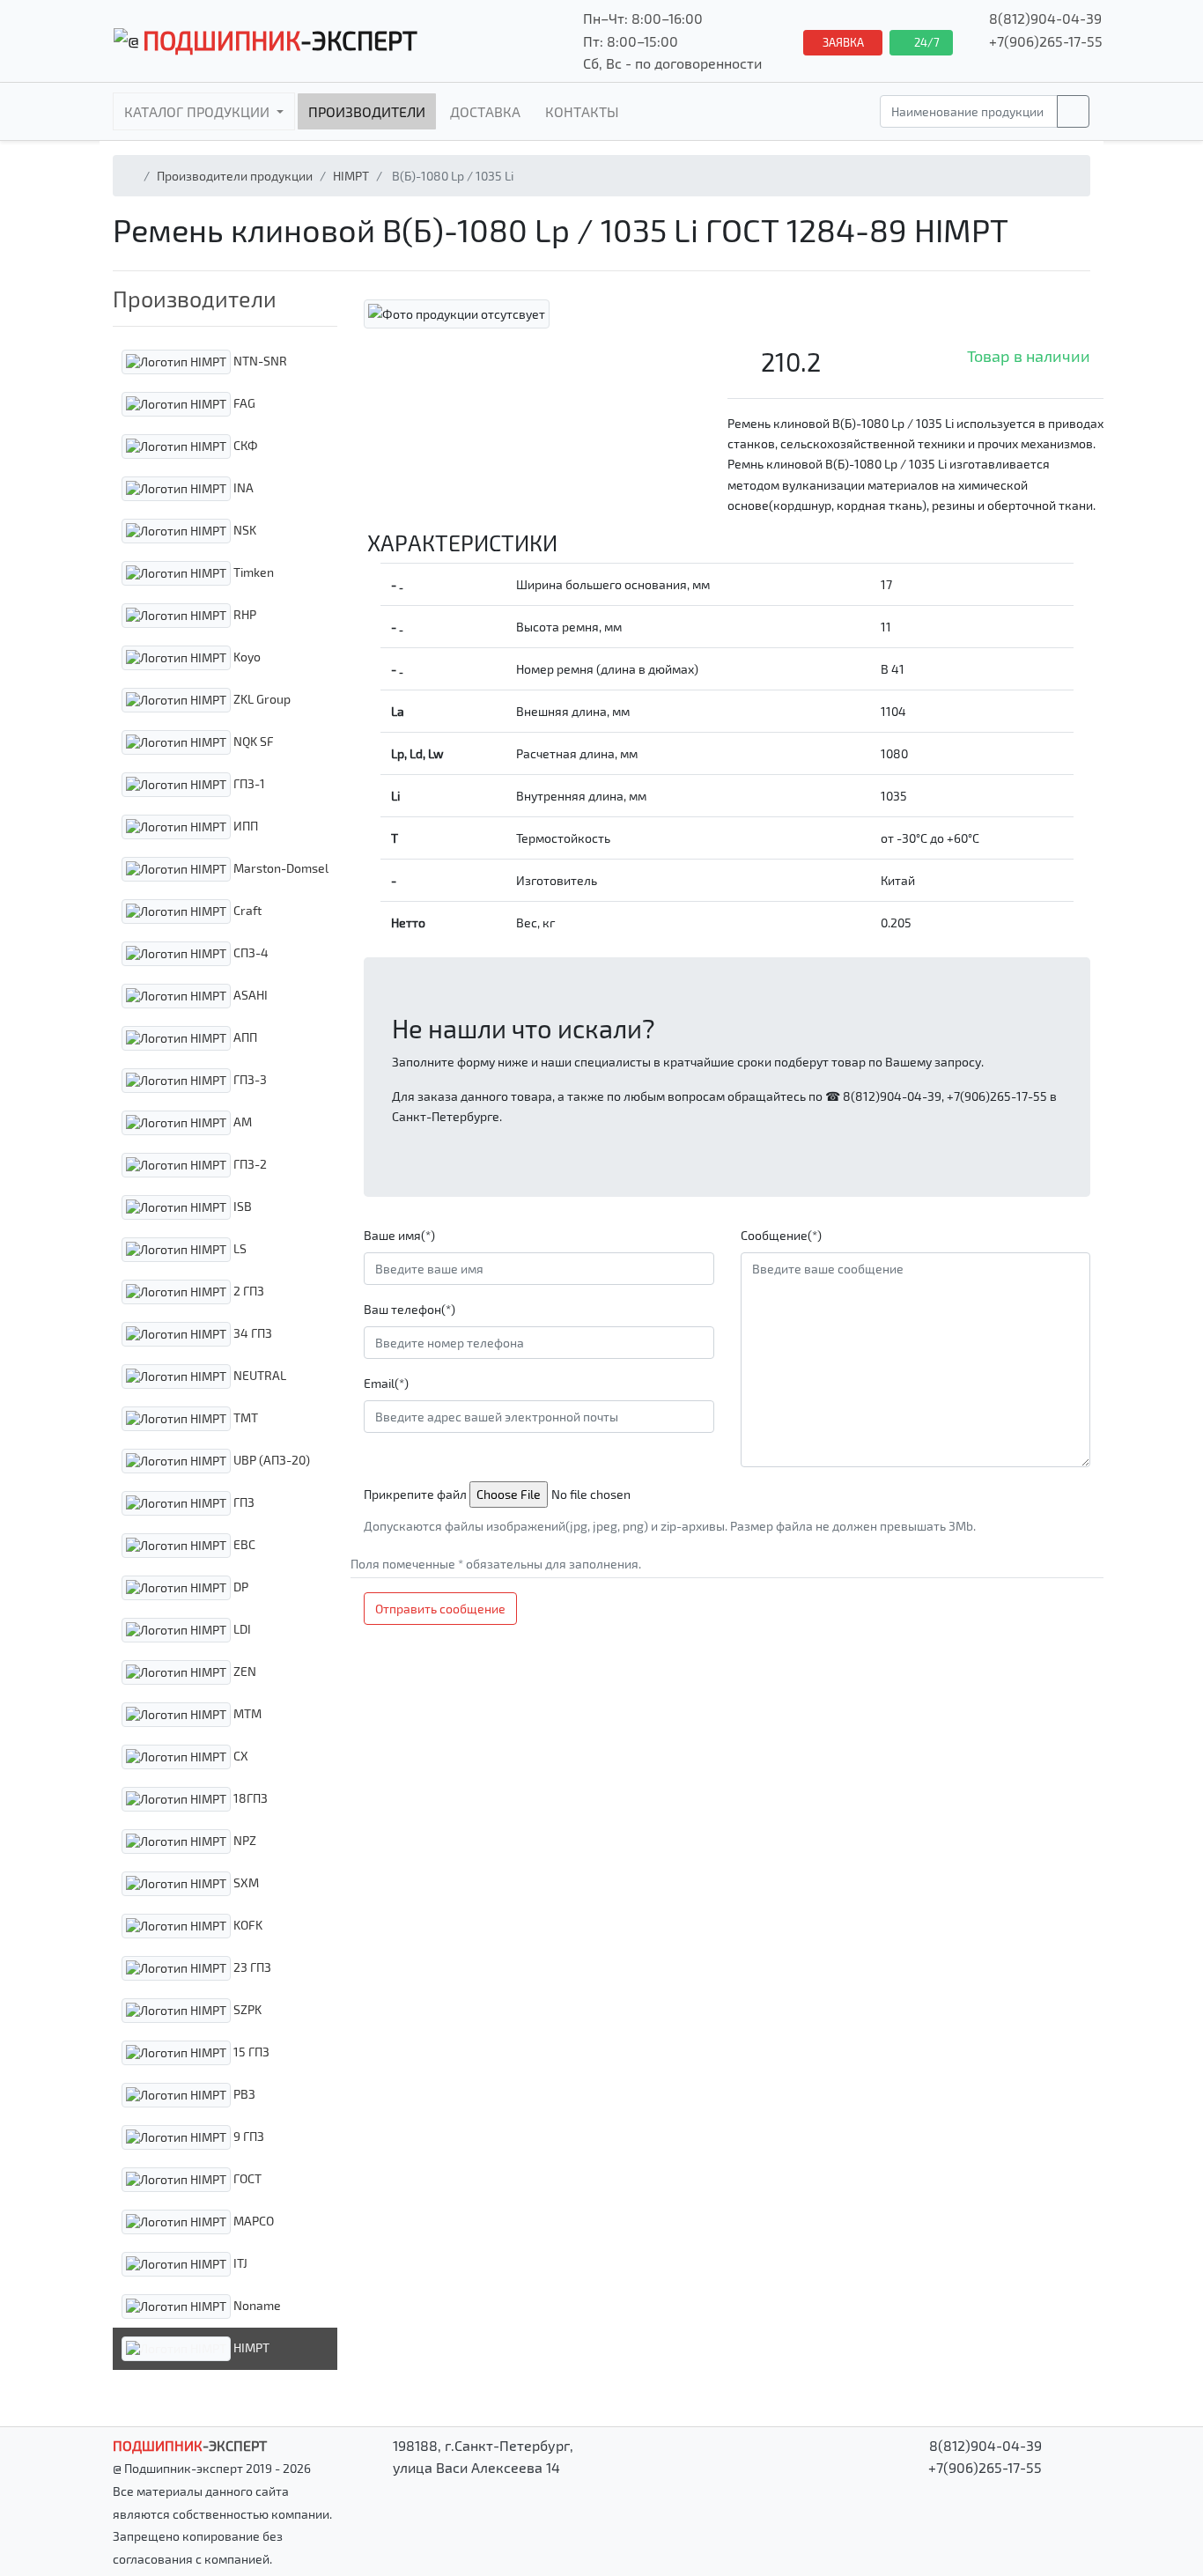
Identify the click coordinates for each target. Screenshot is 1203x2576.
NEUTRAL (258, 1374)
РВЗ (243, 2093)
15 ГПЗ (250, 2051)
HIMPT (351, 176)
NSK (244, 529)
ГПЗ (243, 1501)
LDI (241, 1628)
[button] (225, 299)
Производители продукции (235, 176)
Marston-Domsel (280, 867)
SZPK (246, 2008)
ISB (241, 1205)
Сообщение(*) (781, 1235)
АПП (244, 1036)
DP (240, 1586)
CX (240, 1755)
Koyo (246, 656)
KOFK (247, 1924)
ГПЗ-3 (249, 1078)
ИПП (244, 825)
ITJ (239, 2262)
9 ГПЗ (247, 2135)
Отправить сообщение (440, 1609)
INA (242, 487)
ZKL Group (261, 698)
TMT (244, 1417)
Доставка (485, 111)
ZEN (244, 1670)
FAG (243, 402)
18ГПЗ (249, 1797)
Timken (252, 571)
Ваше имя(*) (399, 1235)
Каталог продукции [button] (199, 111)
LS (239, 1247)
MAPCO (252, 2220)
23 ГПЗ (251, 1966)
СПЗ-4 (250, 952)
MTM (246, 1712)
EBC (243, 1543)
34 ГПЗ (251, 1332)
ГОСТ (246, 2177)
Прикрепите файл (415, 1494)
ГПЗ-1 (248, 782)
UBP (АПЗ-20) (270, 1459)
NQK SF (252, 740)
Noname (256, 2304)
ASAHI (249, 994)
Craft (246, 909)
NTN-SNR (259, 360)
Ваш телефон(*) (410, 1309)
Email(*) (386, 1383)
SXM (245, 1882)
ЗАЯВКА (843, 42)
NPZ (244, 1839)
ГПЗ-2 (249, 1163)
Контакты (582, 111)
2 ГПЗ (247, 1290)
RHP (244, 613)
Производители (367, 111)
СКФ (244, 444)
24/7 (926, 42)
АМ (241, 1121)
